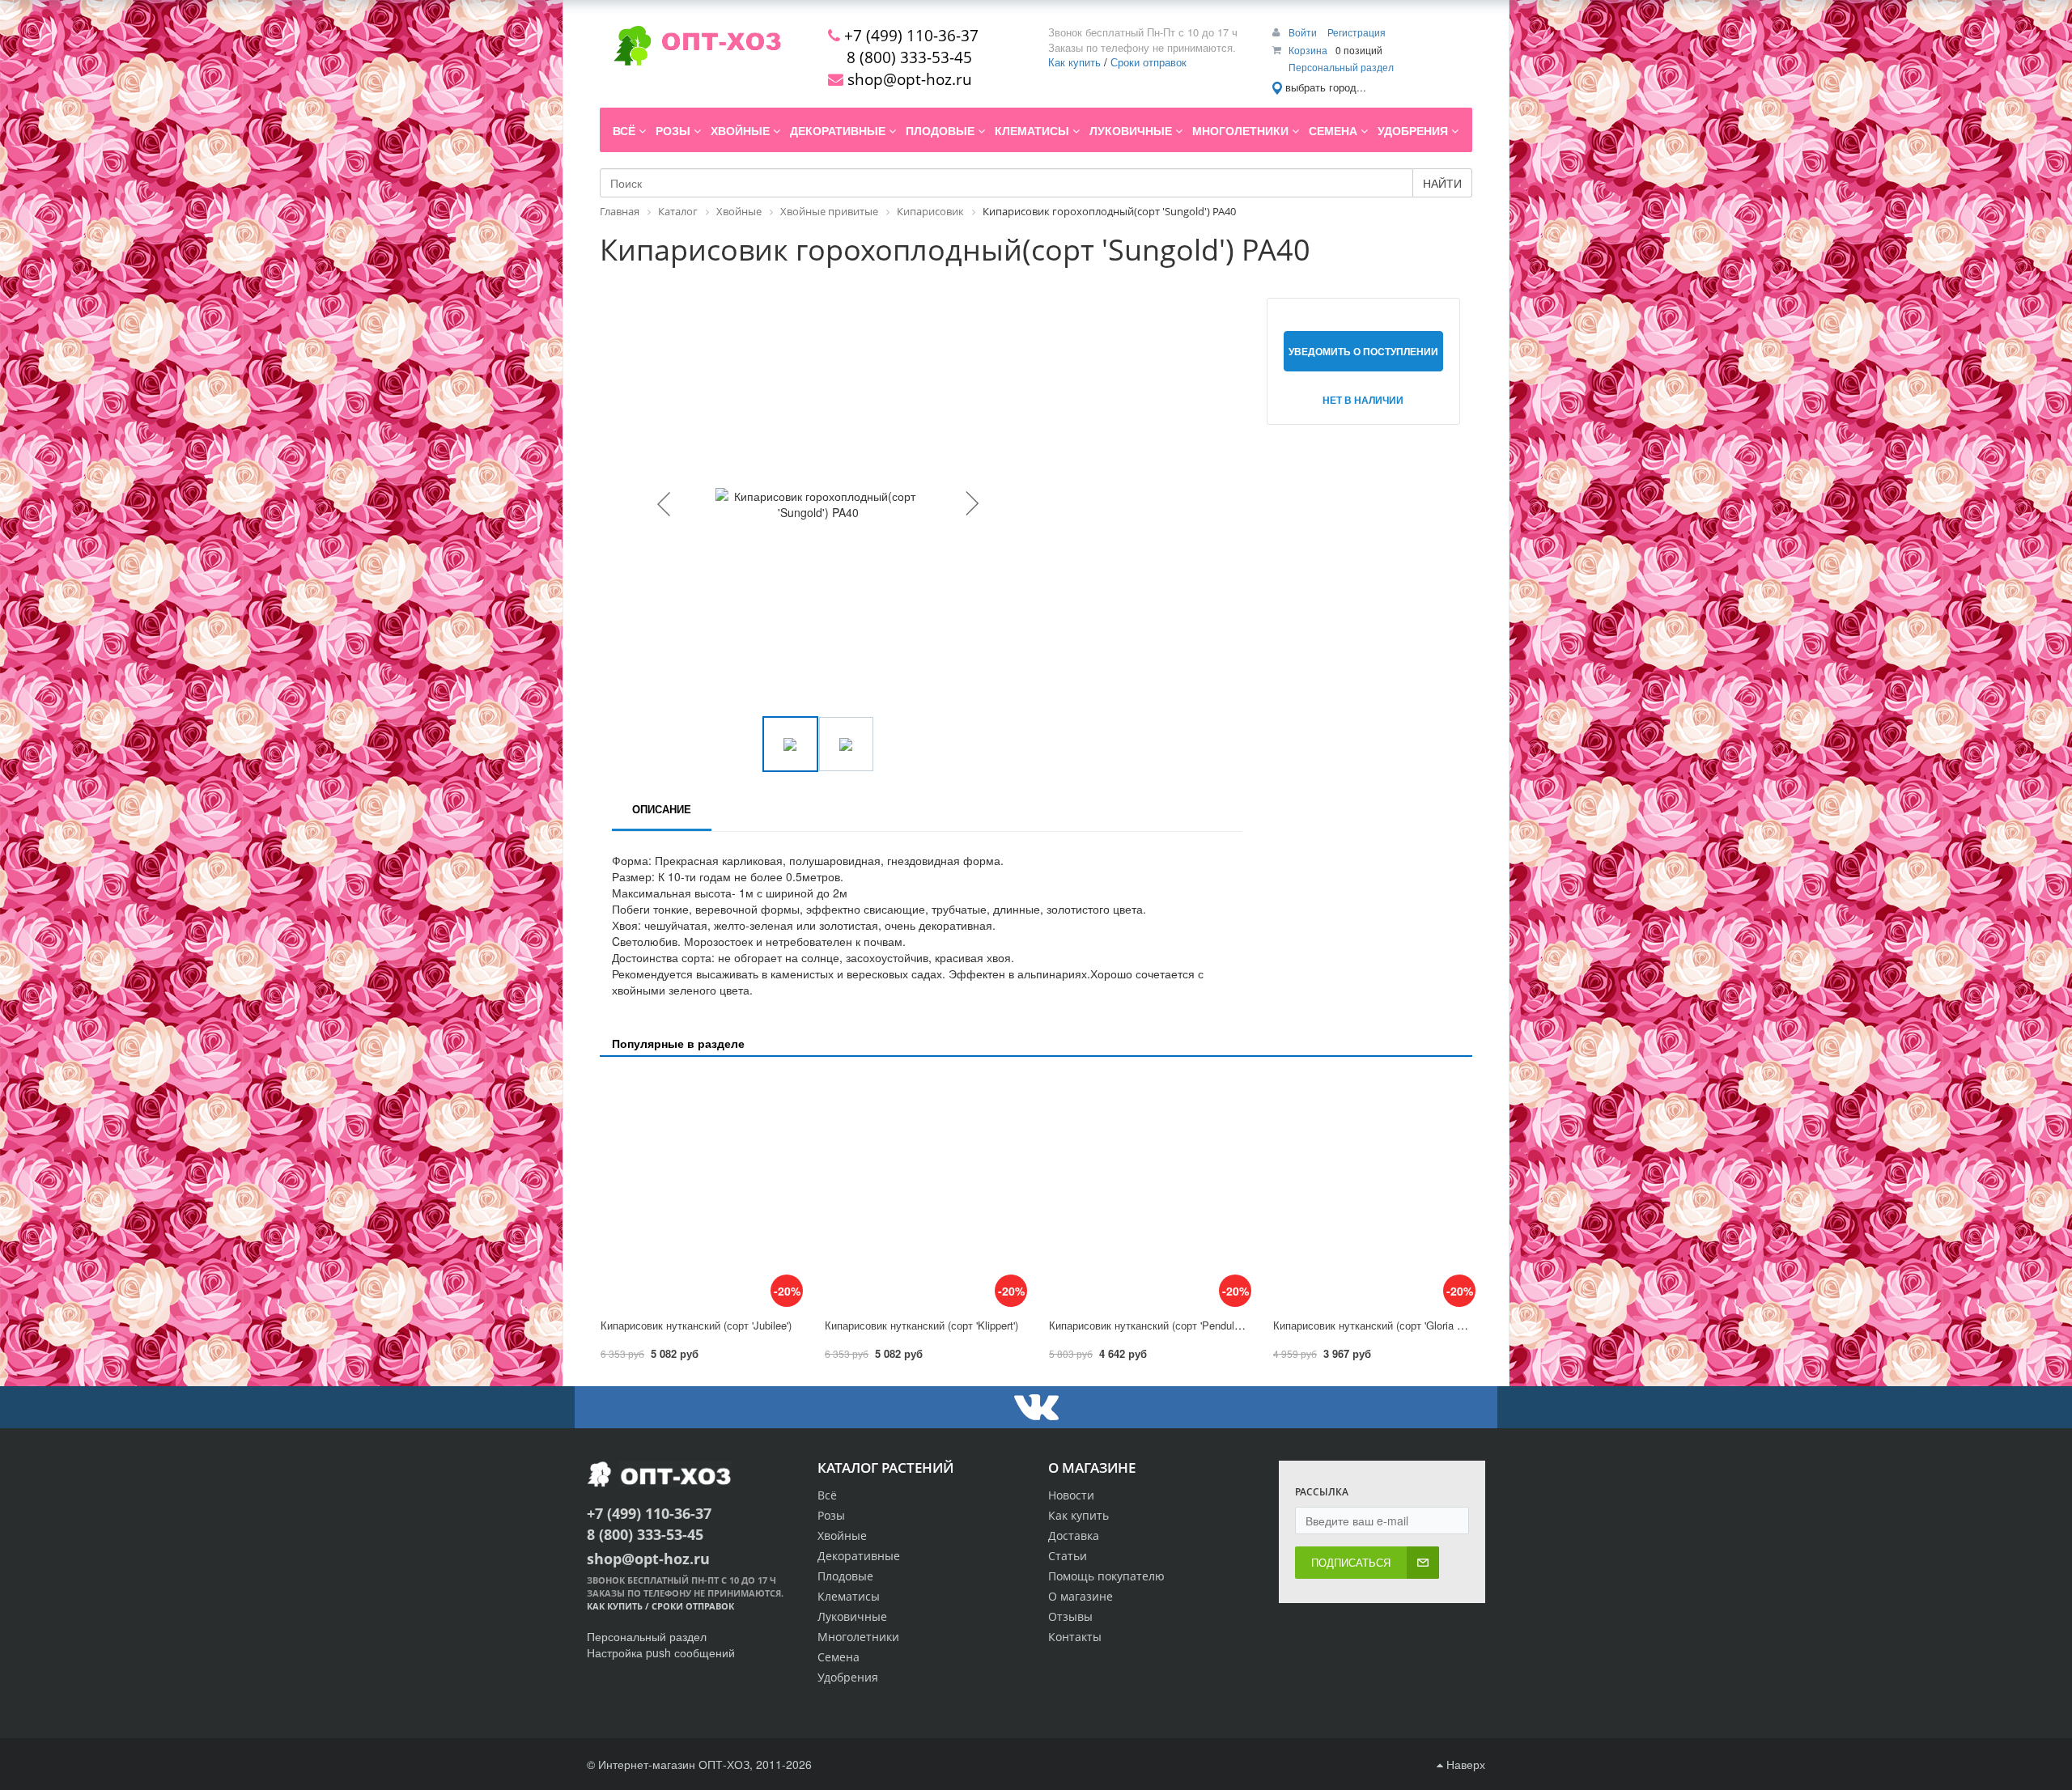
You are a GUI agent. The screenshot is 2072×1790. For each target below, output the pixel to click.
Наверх (1464, 1764)
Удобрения (848, 1677)
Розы (831, 1515)
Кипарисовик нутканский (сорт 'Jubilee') (696, 1325)
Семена (839, 1657)
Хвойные (842, 1535)
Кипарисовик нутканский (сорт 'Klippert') (921, 1325)
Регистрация (1357, 32)
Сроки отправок (1149, 62)
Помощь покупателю (1106, 1576)
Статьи (1068, 1556)
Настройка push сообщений (661, 1652)
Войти (1304, 32)
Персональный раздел (1341, 67)
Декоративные (859, 1556)
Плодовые (845, 1576)
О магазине (1081, 1596)
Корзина (1308, 50)
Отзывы (1070, 1616)
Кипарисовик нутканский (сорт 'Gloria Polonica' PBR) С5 (1408, 1325)
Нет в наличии (1363, 400)
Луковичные (852, 1616)
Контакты (1075, 1637)
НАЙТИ (1442, 183)
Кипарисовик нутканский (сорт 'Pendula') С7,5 (1159, 1325)
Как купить (1074, 62)
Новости (1071, 1495)
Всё (827, 1495)
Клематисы (849, 1596)
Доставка (1074, 1535)
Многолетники (858, 1637)
